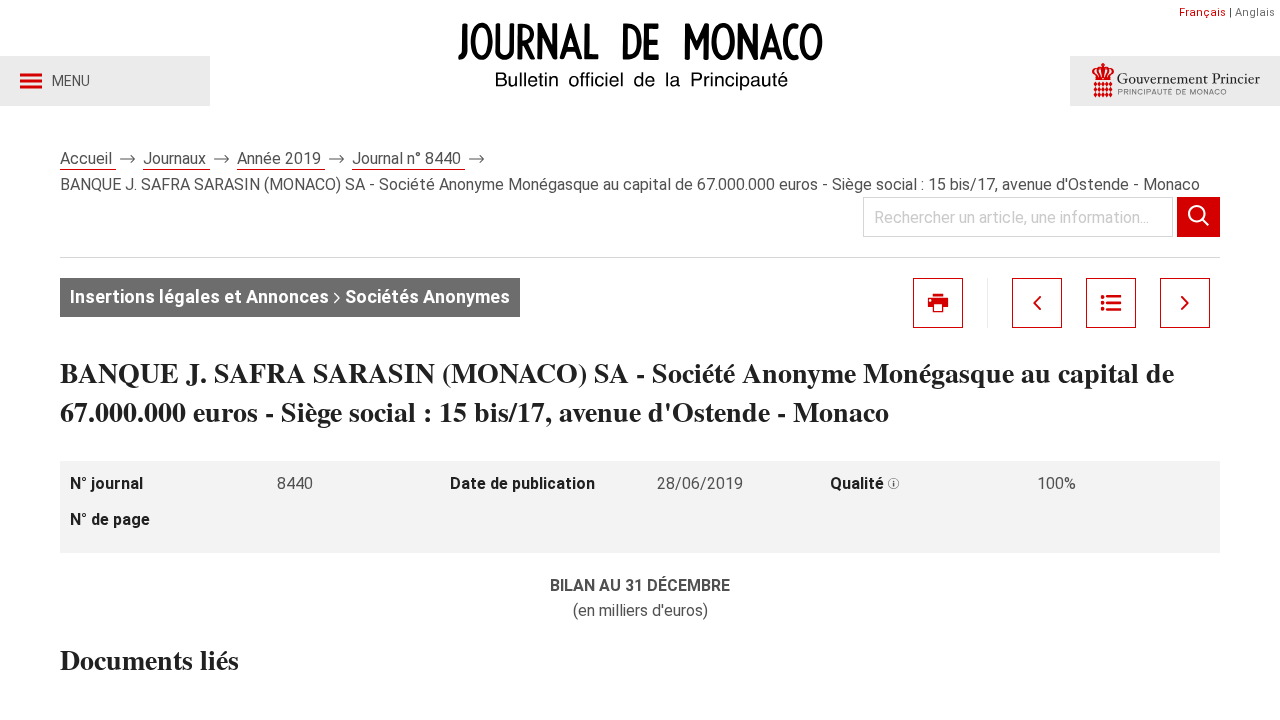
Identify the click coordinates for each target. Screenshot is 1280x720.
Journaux (176, 158)
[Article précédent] (1037, 303)
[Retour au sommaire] (1111, 303)
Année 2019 (281, 158)
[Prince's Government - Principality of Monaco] (1175, 81)
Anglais (1255, 12)
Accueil (88, 158)
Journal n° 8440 (408, 158)
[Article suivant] (1185, 303)
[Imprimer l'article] (938, 303)
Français (1202, 12)
